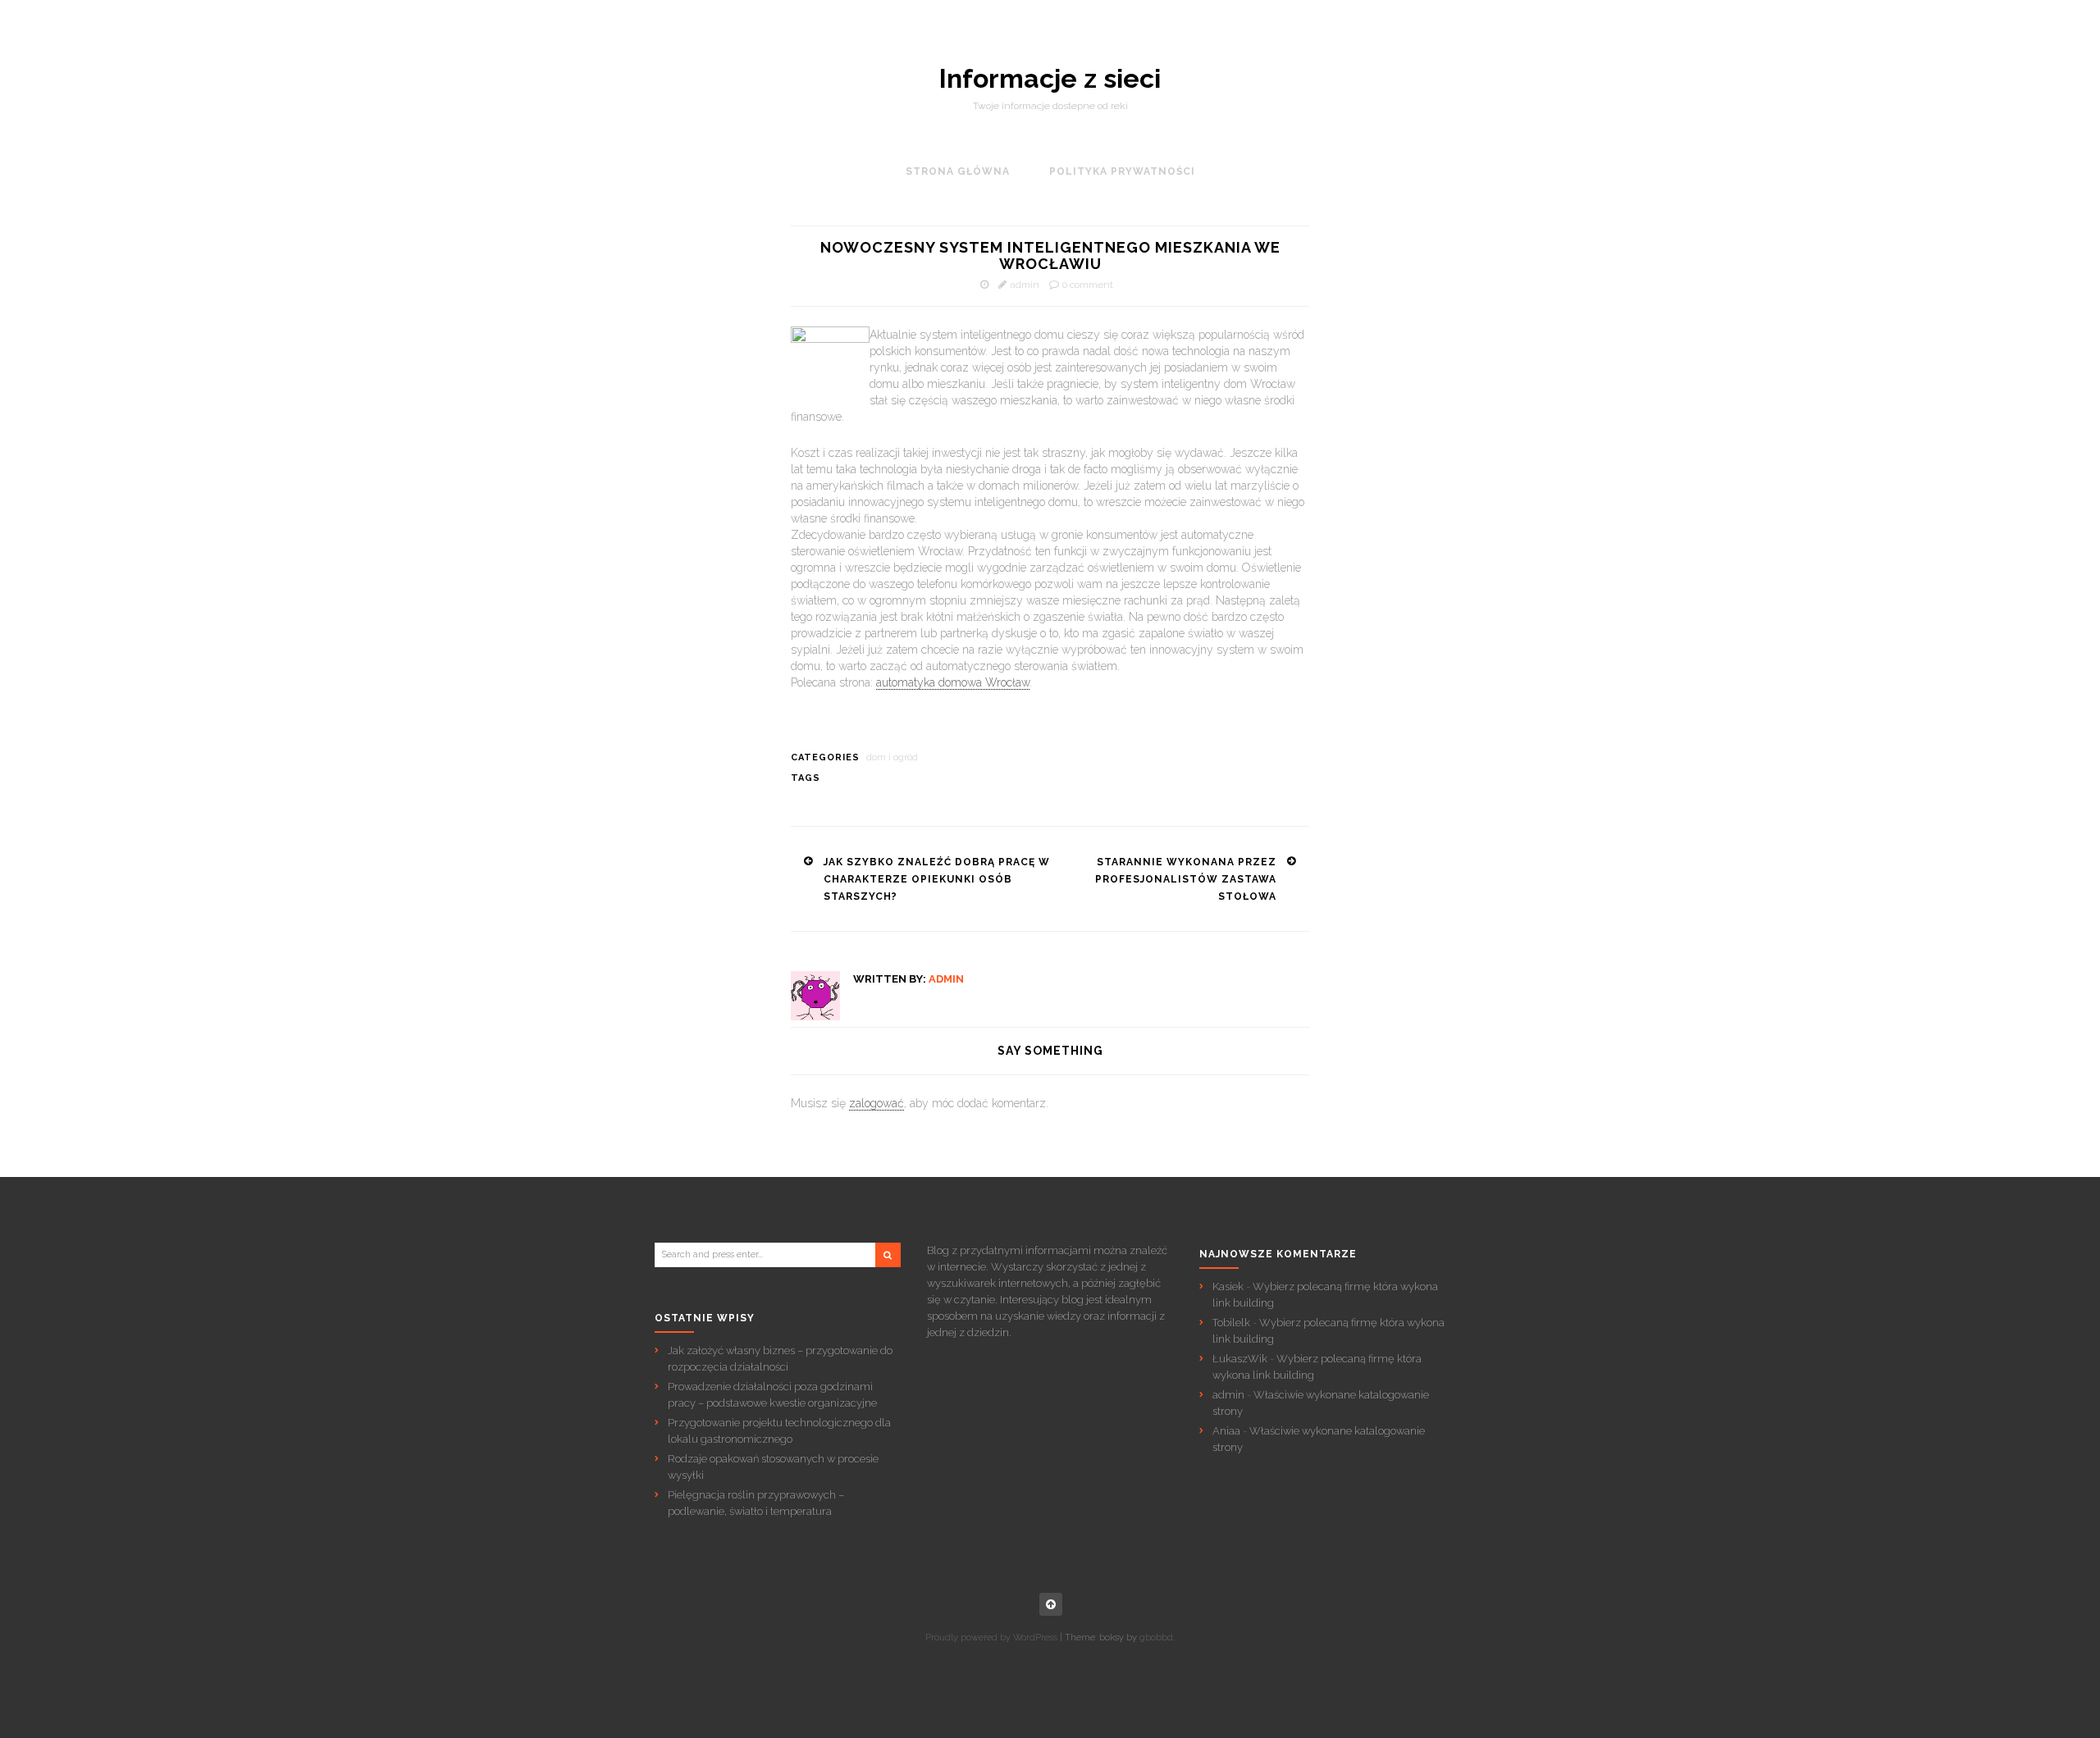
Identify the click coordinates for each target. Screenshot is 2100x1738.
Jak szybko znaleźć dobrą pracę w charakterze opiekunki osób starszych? (937, 879)
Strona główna (958, 171)
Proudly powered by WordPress (991, 1638)
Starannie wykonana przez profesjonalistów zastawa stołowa (1186, 879)
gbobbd (1156, 1638)
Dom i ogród (892, 757)
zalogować (877, 1103)
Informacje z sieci (1050, 79)
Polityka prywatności (1122, 171)
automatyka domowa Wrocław (953, 682)
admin (1025, 285)
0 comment (1088, 285)
